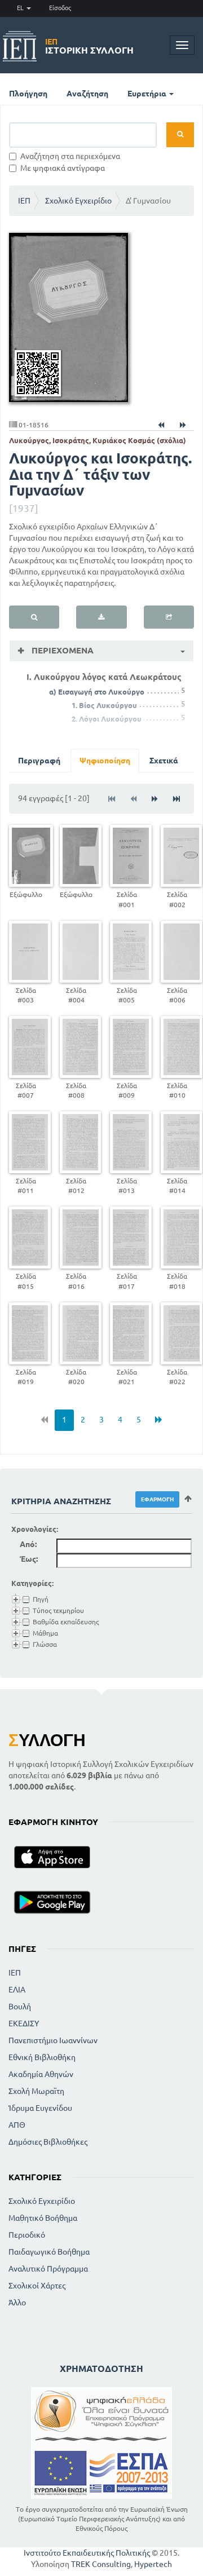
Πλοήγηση (28, 94)
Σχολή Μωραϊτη (36, 2091)
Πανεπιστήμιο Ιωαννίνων (53, 2040)
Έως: (29, 1559)
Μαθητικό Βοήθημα (43, 2218)
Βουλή (20, 2007)
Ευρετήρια (148, 94)
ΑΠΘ (17, 2125)
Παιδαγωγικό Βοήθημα (49, 2252)
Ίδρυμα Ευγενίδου (40, 2108)
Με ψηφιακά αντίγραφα (63, 168)
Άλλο (17, 2303)
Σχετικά (164, 761)
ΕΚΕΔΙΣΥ (24, 2023)
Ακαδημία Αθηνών (41, 2074)
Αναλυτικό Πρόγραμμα (48, 2269)
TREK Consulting (101, 2564)
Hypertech (153, 2564)
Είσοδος (60, 8)
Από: (28, 1544)
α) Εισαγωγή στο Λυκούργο (97, 692)
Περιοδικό (27, 2235)
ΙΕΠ (24, 201)
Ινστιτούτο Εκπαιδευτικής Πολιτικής (87, 2553)
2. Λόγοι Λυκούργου (107, 719)
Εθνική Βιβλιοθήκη (42, 2057)
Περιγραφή (39, 761)
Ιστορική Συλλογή (89, 46)
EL (21, 8)
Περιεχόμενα (61, 650)
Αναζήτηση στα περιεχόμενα (70, 156)
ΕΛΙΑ (17, 1990)
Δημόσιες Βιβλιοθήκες (48, 2142)
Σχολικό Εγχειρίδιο (78, 201)
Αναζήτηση (87, 94)
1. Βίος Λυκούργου (104, 705)
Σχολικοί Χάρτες (37, 2286)
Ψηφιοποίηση (105, 761)
